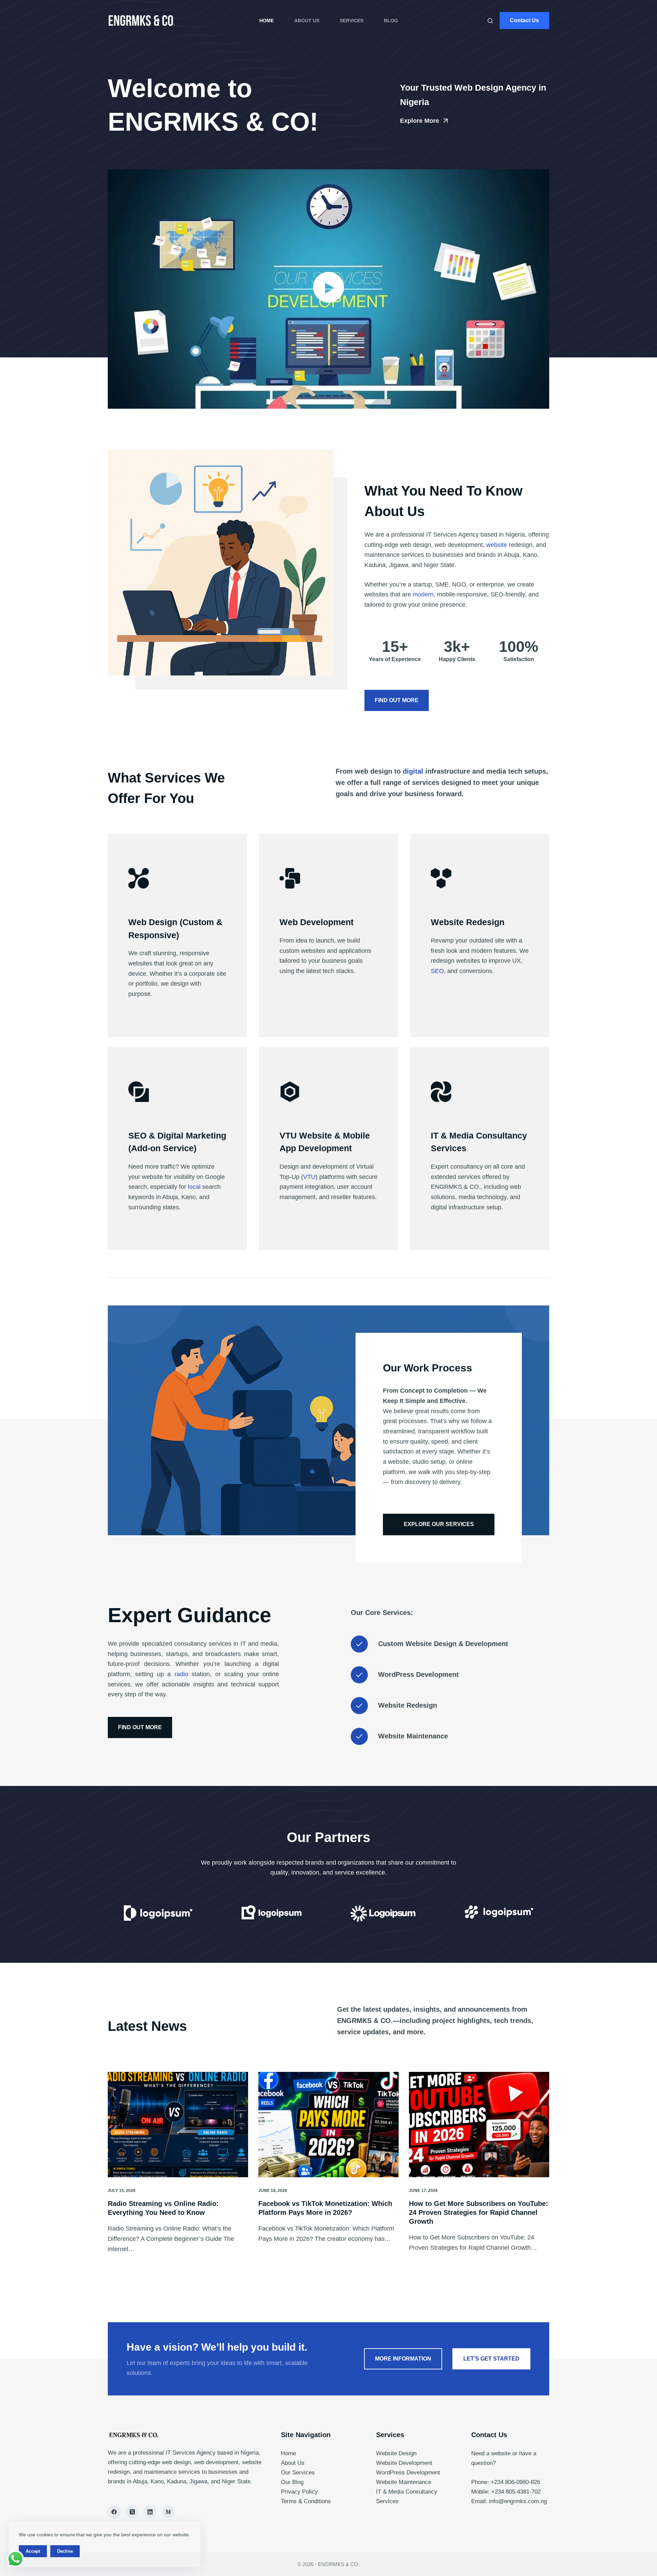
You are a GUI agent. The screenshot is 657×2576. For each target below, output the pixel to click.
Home (267, 21)
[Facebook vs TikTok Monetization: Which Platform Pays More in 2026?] (328, 2125)
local (194, 1187)
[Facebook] (114, 2512)
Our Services (298, 2473)
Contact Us (524, 20)
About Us (307, 21)
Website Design (396, 2453)
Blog (391, 21)
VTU (309, 1177)
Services (352, 21)
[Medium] (168, 2512)
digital (413, 771)
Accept (33, 2551)
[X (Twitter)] (132, 2512)
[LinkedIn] (150, 2512)
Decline (65, 2551)
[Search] (490, 21)
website (497, 545)
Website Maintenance (404, 2482)
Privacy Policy (299, 2492)
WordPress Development (408, 2473)
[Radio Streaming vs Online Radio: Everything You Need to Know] (178, 2125)
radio (181, 1674)
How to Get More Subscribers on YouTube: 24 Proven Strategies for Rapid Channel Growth (479, 2212)
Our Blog (292, 2482)
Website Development (404, 2463)
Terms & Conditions (306, 2501)
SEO (437, 971)
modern (423, 594)
